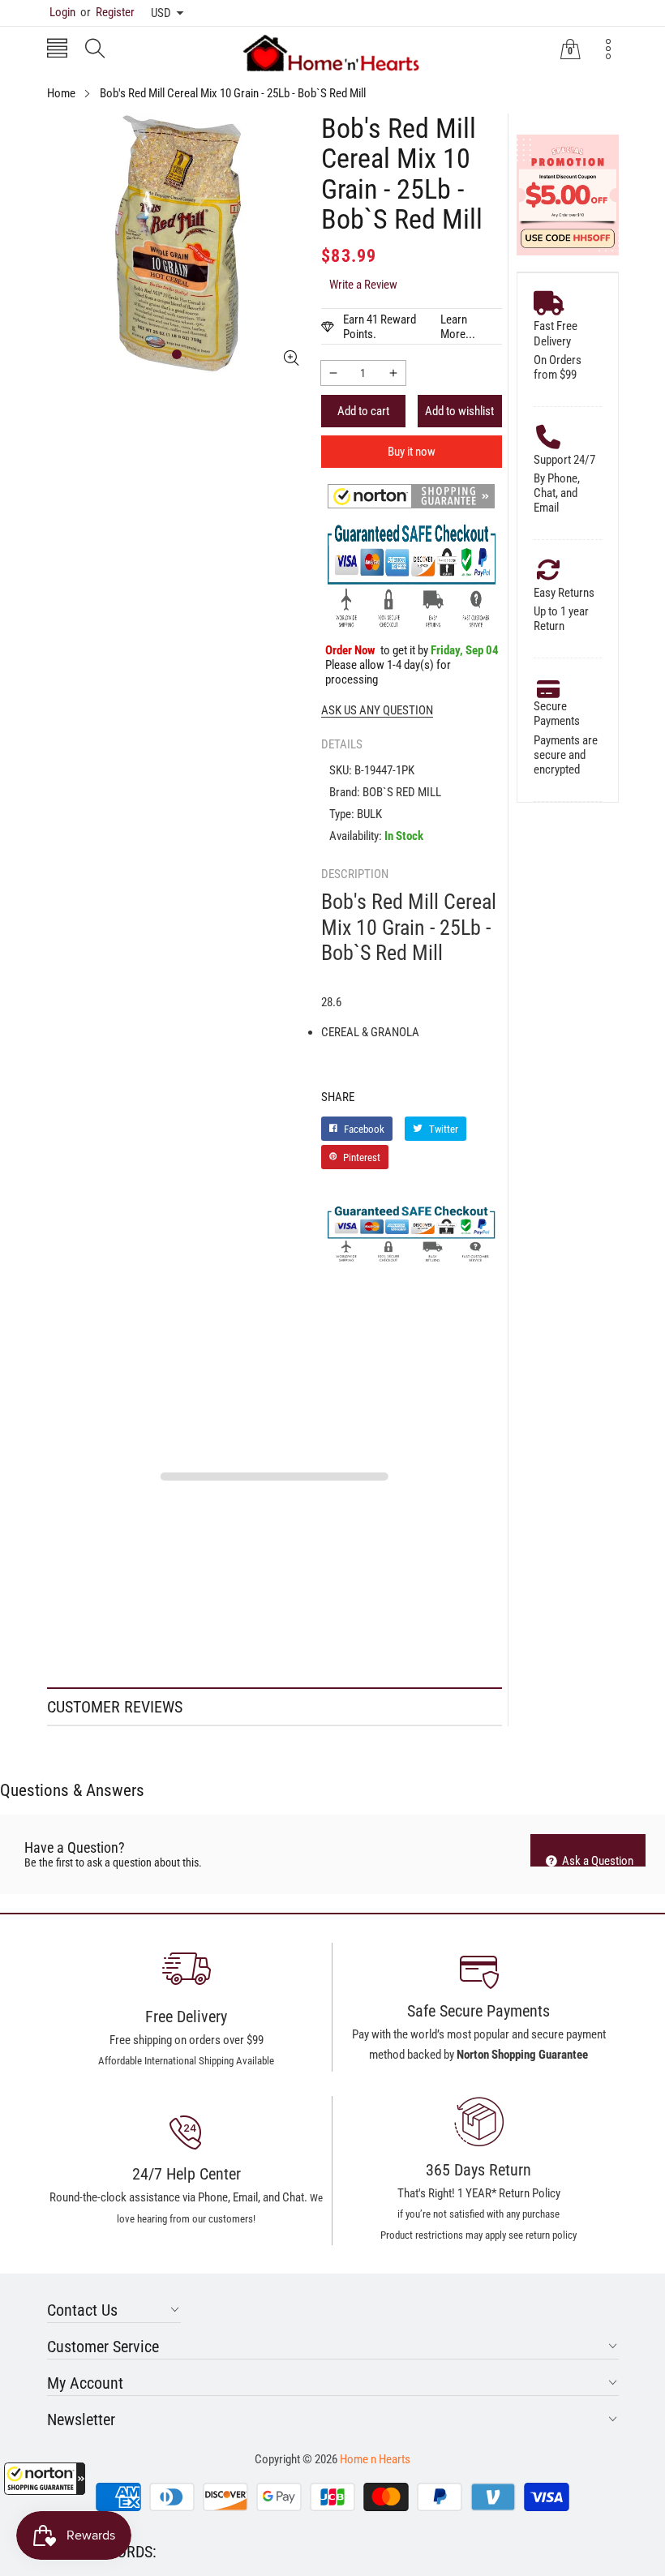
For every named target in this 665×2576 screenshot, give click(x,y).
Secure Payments (557, 714)
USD (161, 13)
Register (107, 12)
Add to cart (363, 411)
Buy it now (412, 452)
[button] (45, 2479)
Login (62, 12)
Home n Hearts (375, 2459)
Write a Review (363, 285)
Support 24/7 (564, 460)
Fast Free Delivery (556, 333)
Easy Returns (564, 593)
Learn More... (458, 327)
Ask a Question (596, 1860)
